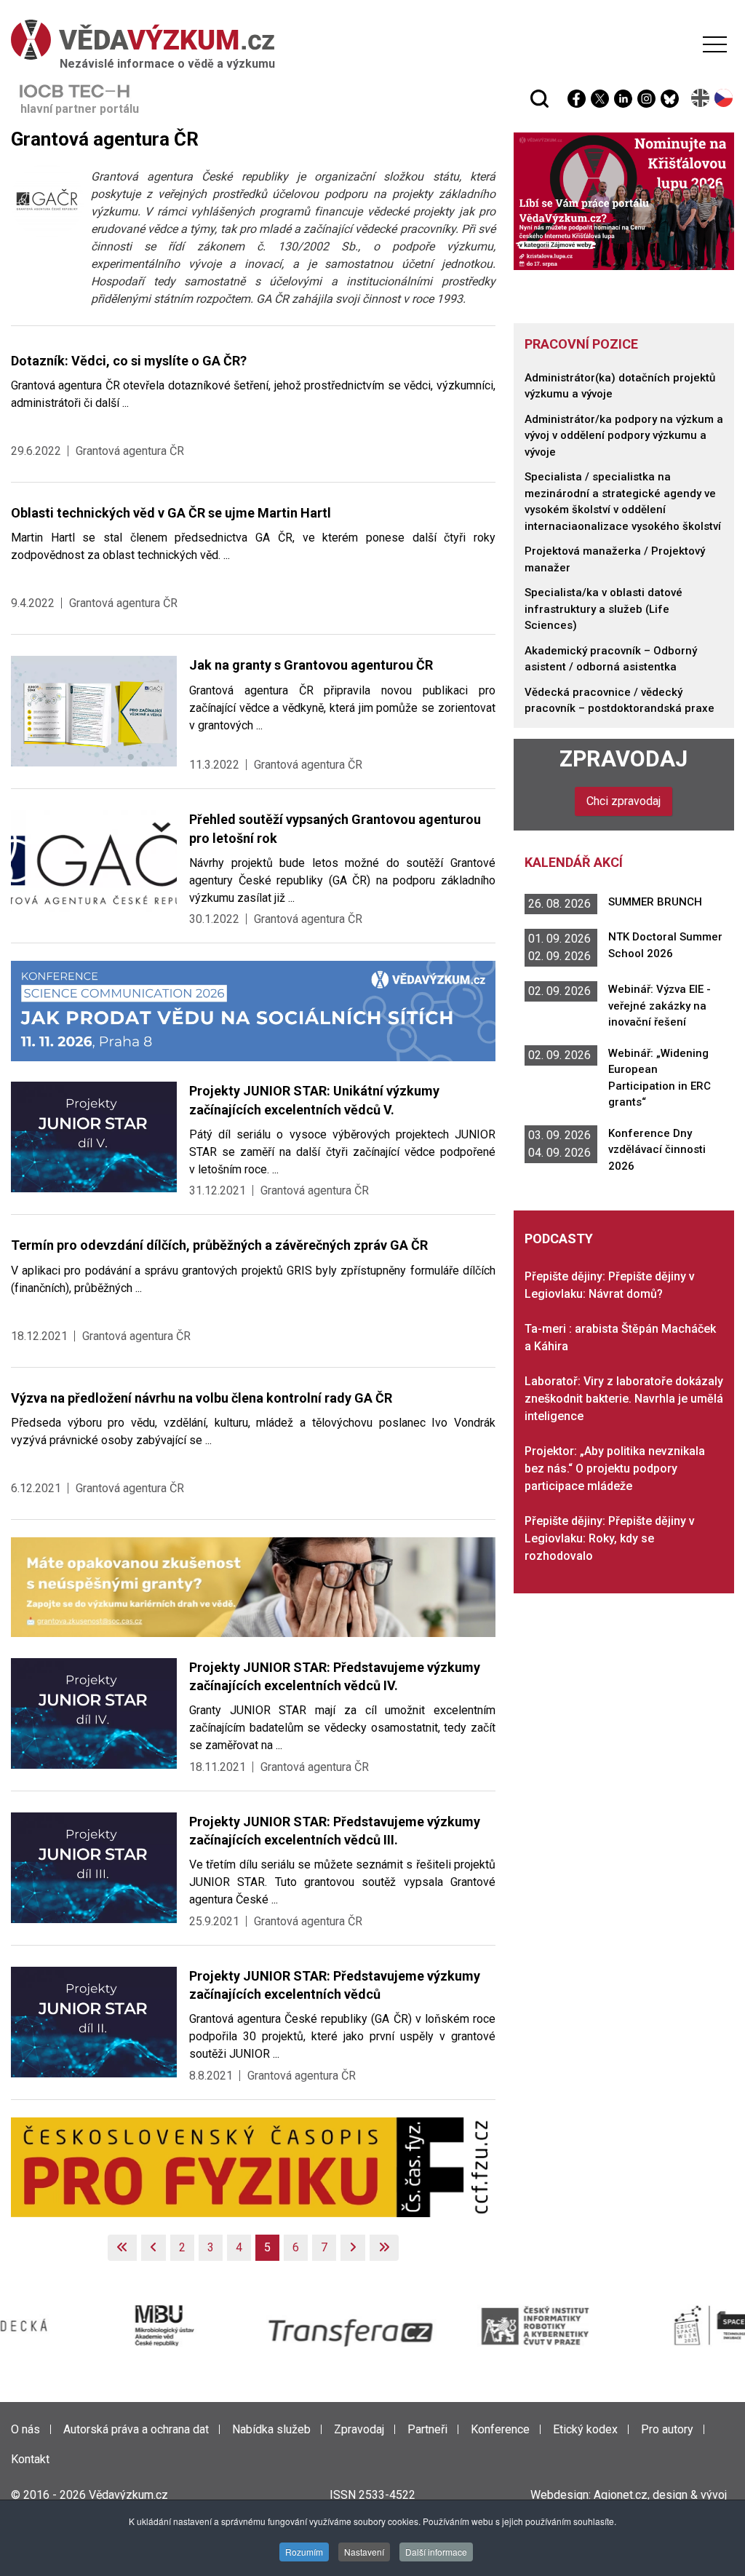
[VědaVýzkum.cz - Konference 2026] (253, 1010)
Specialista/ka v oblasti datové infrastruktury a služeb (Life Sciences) (603, 609)
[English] (701, 98)
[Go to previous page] (154, 2248)
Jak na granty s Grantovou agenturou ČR (311, 665)
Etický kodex (585, 2429)
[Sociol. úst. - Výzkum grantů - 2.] (253, 1586)
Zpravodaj (624, 759)
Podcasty (559, 1239)
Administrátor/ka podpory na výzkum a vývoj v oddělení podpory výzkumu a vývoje (624, 436)
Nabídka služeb (271, 2429)
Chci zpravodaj (624, 801)
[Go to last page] (384, 2248)
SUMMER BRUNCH (655, 902)
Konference (500, 2429)
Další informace (436, 2552)
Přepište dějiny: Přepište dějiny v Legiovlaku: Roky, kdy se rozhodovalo (610, 1538)
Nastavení (364, 2552)
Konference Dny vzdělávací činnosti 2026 (657, 1150)
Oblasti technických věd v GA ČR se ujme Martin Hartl (171, 513)
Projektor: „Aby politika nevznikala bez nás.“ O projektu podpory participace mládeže (615, 1469)
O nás (25, 2429)
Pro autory (667, 2429)
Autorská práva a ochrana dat (136, 2429)
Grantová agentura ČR (130, 451)
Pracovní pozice (581, 344)
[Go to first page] (122, 2248)
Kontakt (30, 2459)
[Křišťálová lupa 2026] (624, 201)
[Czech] (724, 98)
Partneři (427, 2429)
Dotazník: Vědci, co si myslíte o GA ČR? (129, 361)
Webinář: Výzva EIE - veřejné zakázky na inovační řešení (660, 1006)
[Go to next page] (353, 2248)
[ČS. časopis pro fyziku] (253, 2167)
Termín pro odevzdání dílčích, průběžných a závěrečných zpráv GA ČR (219, 1245)
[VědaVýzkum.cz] (369, 40)
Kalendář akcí (574, 862)
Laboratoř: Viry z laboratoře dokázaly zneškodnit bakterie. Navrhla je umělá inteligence (624, 1399)
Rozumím (304, 2552)
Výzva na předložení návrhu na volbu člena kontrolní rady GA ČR (202, 1398)
